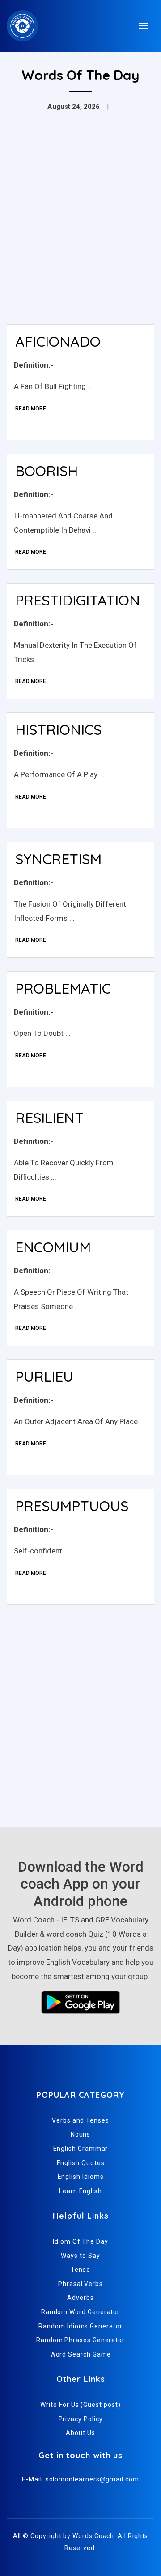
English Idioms (81, 2177)
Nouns (81, 2134)
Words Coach (93, 2536)
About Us (80, 2433)
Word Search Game (81, 2354)
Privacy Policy (81, 2419)
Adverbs (80, 2298)
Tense (80, 2270)
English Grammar (81, 2149)
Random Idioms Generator (80, 2326)
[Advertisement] (80, 233)
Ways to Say (80, 2256)
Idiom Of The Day (80, 2241)
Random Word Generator (80, 2312)
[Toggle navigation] (144, 26)
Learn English (80, 2191)
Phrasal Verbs (80, 2284)
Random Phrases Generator (80, 2340)
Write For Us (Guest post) (80, 2405)
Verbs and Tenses (80, 2120)
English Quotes (81, 2163)
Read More (31, 409)
